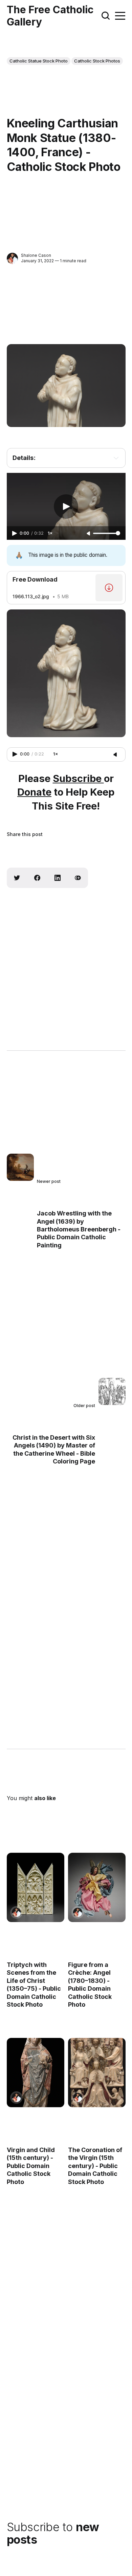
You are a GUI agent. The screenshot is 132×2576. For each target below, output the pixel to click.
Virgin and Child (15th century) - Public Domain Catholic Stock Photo (31, 2166)
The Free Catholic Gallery (50, 16)
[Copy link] (78, 878)
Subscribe (78, 778)
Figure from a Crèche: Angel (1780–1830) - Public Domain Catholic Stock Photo (90, 1985)
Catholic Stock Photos (97, 61)
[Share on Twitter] (17, 878)
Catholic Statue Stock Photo (39, 61)
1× (50, 533)
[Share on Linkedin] (58, 878)
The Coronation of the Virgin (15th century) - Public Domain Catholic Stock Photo (95, 2166)
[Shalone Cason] (12, 258)
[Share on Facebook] (37, 878)
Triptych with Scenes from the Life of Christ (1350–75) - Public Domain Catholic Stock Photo (34, 1985)
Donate (34, 792)
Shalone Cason (36, 255)
